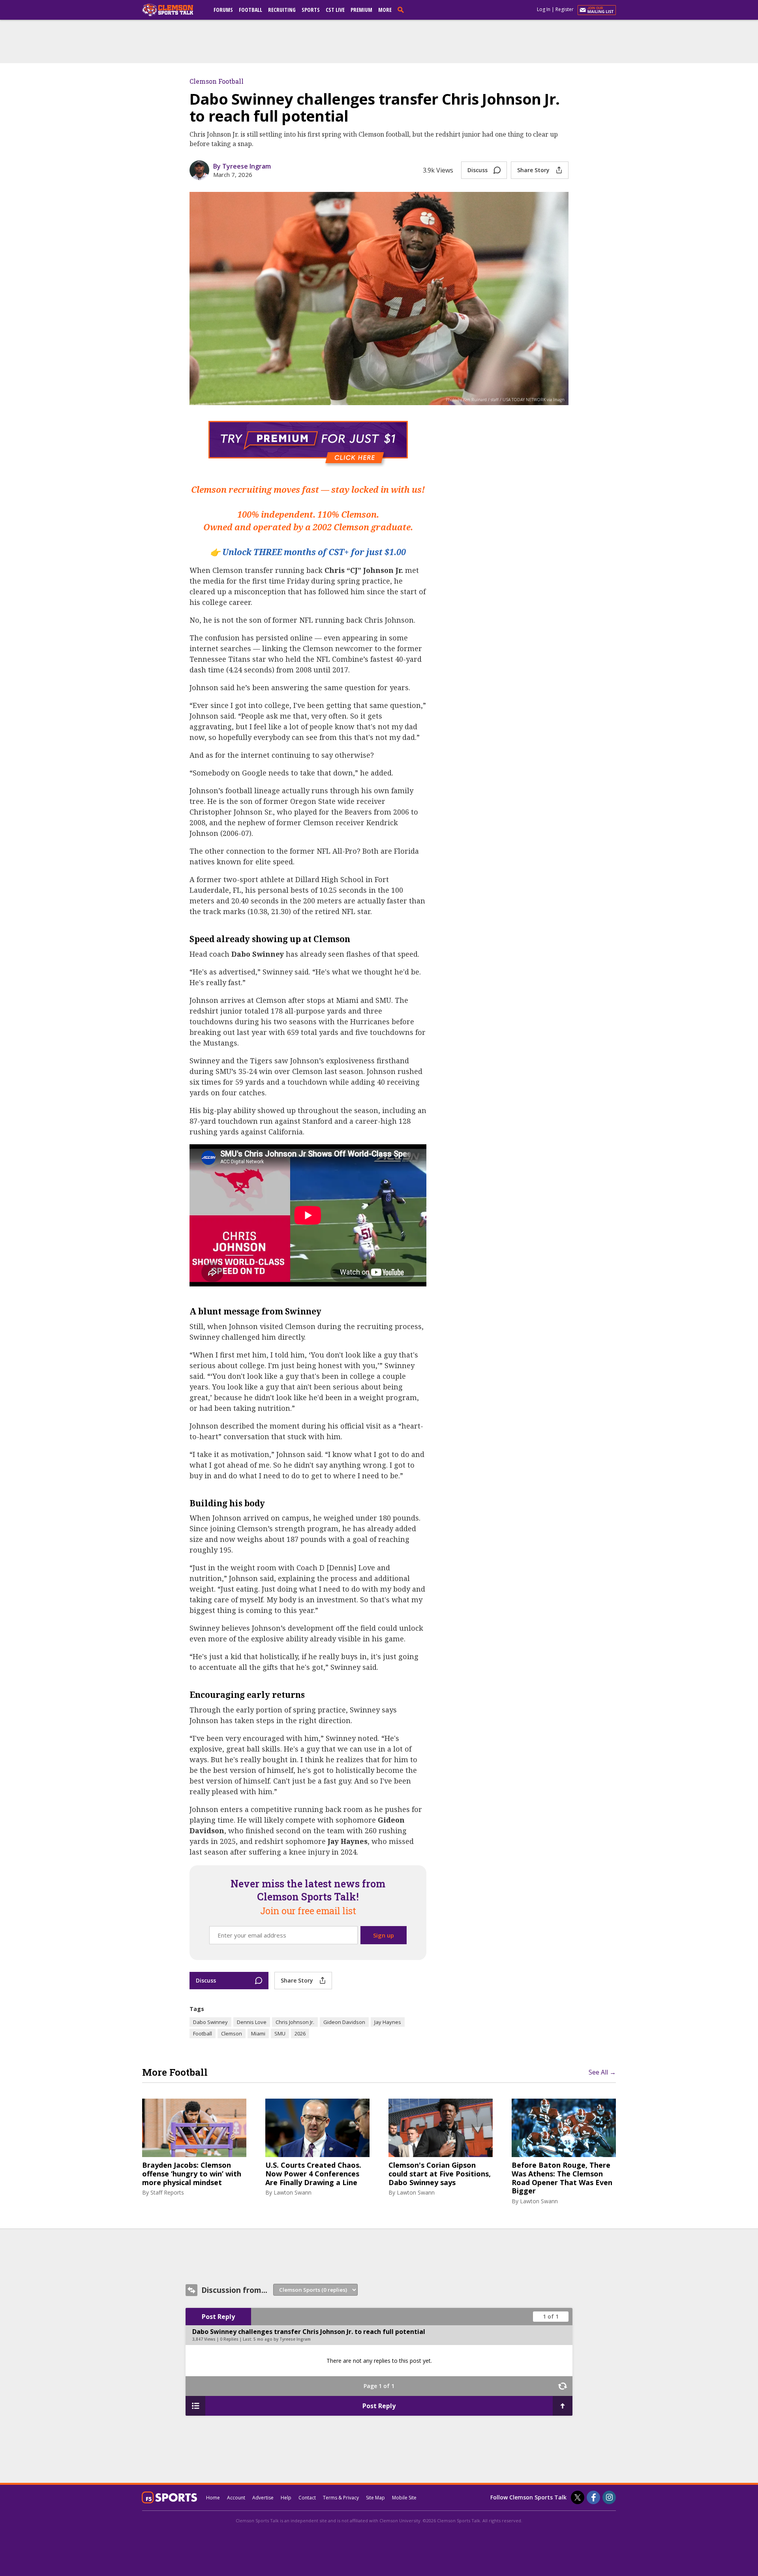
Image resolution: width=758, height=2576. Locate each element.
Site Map (375, 2498)
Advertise (263, 2498)
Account (236, 2498)
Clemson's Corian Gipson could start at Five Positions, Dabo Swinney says (440, 2174)
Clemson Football (217, 81)
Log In (544, 9)
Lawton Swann (293, 2192)
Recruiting (282, 10)
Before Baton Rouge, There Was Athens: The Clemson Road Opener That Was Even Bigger (562, 2178)
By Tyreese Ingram (242, 166)
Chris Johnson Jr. (295, 2022)
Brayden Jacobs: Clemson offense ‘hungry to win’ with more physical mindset (192, 2174)
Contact (307, 2498)
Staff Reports (167, 2192)
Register (565, 9)
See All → (602, 2072)
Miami (258, 2033)
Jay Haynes (388, 2022)
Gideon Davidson (344, 2022)
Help (286, 2498)
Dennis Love (252, 2022)
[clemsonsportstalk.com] (173, 10)
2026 (300, 2033)
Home (213, 2498)
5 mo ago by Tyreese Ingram (282, 2339)
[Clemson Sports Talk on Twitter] (578, 2497)
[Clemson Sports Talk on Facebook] (593, 2497)
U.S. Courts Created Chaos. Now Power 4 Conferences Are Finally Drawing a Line (313, 2174)
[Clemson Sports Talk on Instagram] (609, 2497)
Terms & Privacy (341, 2498)
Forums (223, 10)
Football (250, 10)
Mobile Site (404, 2498)
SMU (280, 2033)
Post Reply (218, 2317)
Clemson (232, 2033)
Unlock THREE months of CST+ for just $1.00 (314, 552)
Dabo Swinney (210, 2022)
